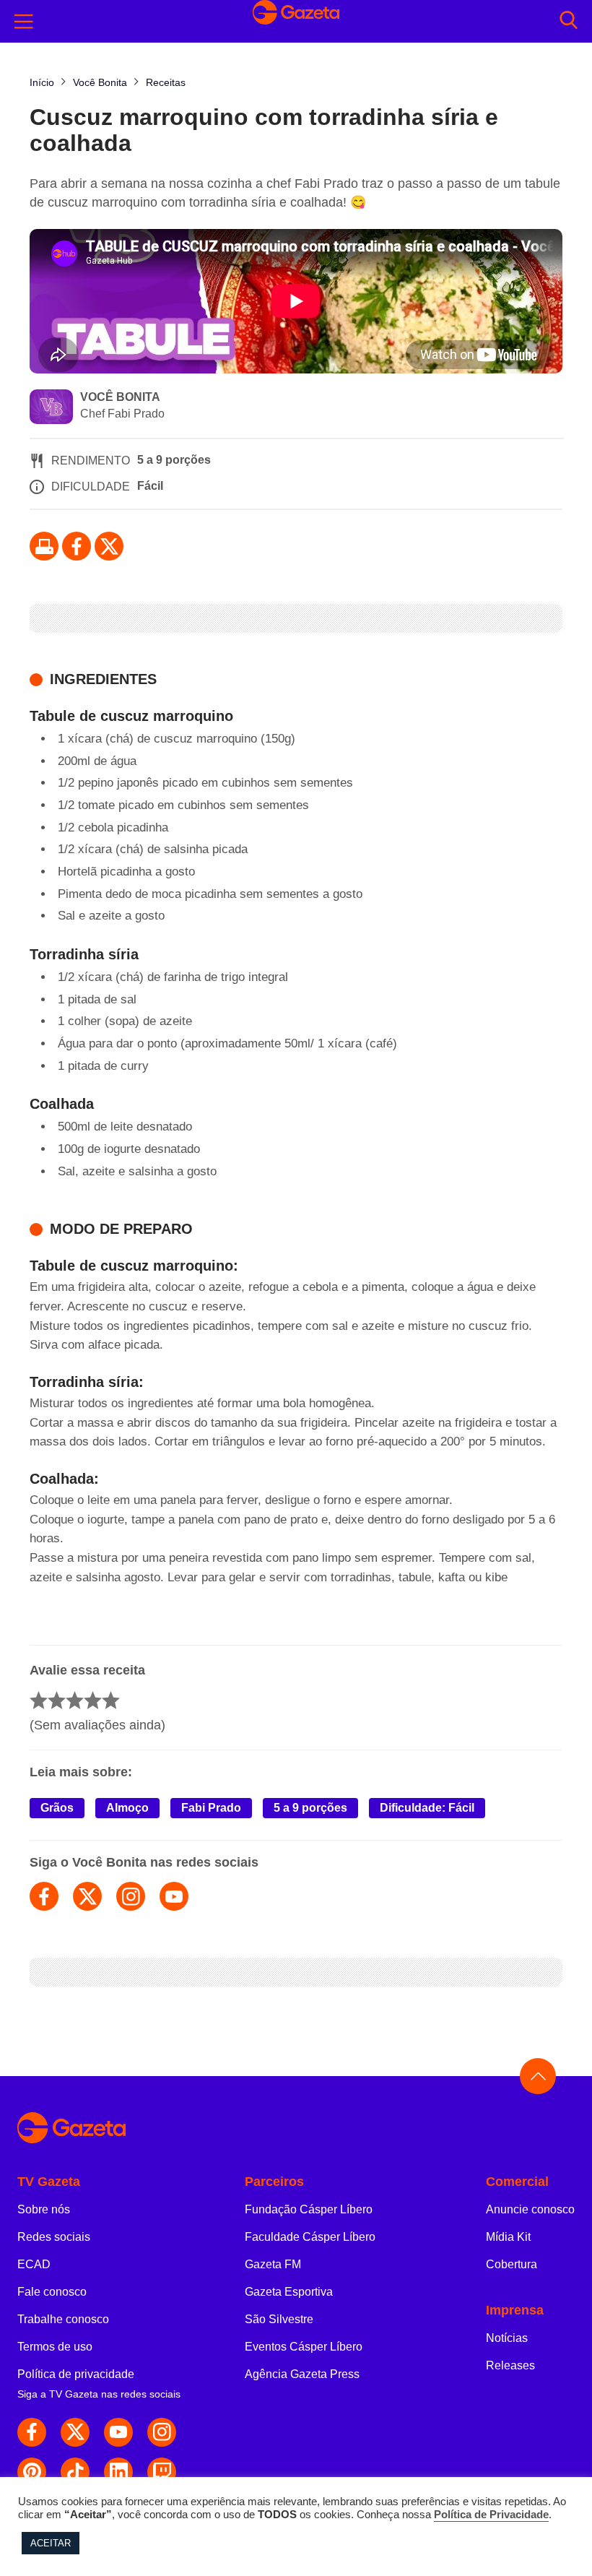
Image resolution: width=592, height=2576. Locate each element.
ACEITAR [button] (51, 2543)
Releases (510, 2365)
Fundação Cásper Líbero (309, 2209)
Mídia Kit (508, 2237)
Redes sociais (54, 2237)
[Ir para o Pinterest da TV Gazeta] (32, 2472)
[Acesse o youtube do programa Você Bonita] (174, 1896)
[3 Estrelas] (75, 1700)
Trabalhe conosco (63, 2319)
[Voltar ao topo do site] (538, 2076)
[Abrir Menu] (24, 22)
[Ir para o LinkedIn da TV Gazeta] (118, 2472)
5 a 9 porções (310, 1808)
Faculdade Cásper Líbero (310, 2237)
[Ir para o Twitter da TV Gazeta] (109, 546)
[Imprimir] (44, 546)
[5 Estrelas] (111, 1700)
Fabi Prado (211, 1808)
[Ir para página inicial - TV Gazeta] (296, 2128)
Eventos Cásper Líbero (304, 2347)
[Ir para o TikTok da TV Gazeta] (75, 2472)
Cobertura (512, 2264)
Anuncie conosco (530, 2209)
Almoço (127, 1808)
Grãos (57, 1808)
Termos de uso (55, 2347)
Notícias (507, 2338)
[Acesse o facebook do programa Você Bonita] (44, 1896)
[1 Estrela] (39, 1700)
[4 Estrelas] (93, 1700)
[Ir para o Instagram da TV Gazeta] (162, 2432)
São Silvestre (279, 2319)
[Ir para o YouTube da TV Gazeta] (118, 2432)
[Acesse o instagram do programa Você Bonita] (131, 1896)
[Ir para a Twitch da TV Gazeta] (162, 2472)
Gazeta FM (273, 2264)
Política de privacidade (76, 2374)
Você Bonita (120, 397)
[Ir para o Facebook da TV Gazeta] (77, 546)
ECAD (34, 2264)
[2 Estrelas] (57, 1700)
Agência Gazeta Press (302, 2374)
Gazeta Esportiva (289, 2292)
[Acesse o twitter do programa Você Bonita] (87, 1896)
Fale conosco (52, 2292)
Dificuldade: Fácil (427, 1808)
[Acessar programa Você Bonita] (51, 408)
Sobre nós (44, 2209)
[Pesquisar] (569, 21)
